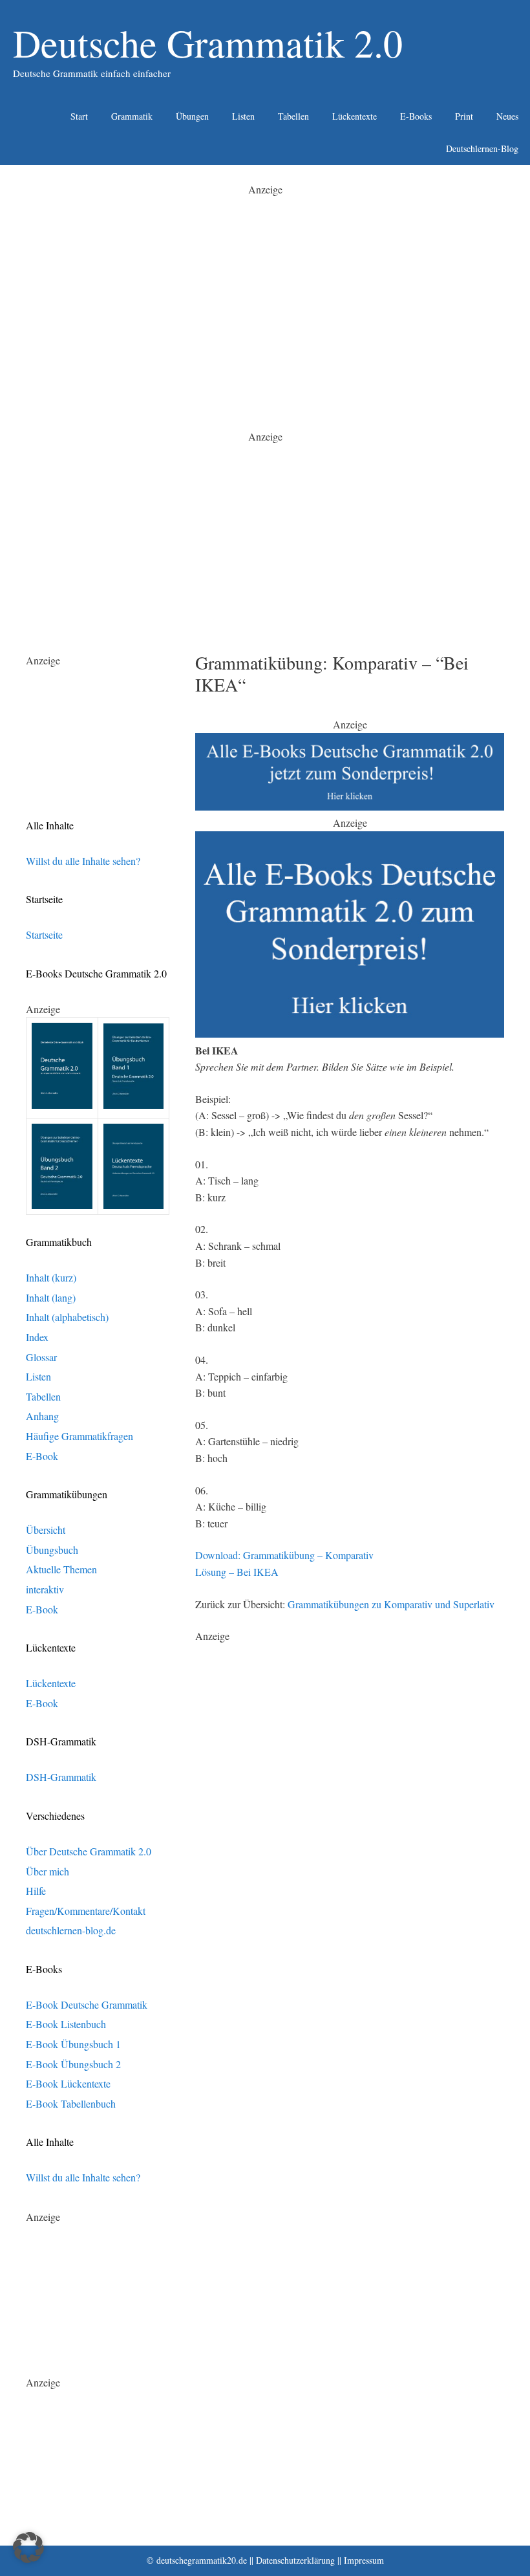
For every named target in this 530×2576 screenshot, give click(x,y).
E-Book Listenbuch (66, 2024)
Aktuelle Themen (61, 1569)
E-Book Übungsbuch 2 (73, 2064)
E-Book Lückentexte (68, 2083)
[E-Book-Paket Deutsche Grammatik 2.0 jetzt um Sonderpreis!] (350, 806)
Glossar (41, 1357)
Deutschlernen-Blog (482, 148)
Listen (243, 116)
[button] (28, 2548)
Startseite (44, 934)
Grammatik (132, 116)
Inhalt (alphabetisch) (67, 1317)
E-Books (416, 116)
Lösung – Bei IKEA (237, 1572)
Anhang (42, 1416)
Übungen (192, 116)
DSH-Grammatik (61, 1777)
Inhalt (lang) (51, 1297)
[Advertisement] (265, 289)
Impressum (364, 2560)
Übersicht (46, 1530)
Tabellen (293, 116)
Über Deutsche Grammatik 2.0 (89, 1851)
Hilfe (36, 1891)
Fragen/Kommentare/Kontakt (86, 1911)
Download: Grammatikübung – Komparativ (284, 1555)
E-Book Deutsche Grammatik (87, 2004)
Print (464, 116)
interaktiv (45, 1589)
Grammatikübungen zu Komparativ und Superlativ (391, 1604)
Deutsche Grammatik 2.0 (208, 43)
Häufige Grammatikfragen (79, 1436)
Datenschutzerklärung (295, 2560)
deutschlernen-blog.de (71, 1930)
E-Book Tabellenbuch (71, 2103)
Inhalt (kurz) (51, 1277)
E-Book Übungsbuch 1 (73, 2044)
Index (37, 1337)
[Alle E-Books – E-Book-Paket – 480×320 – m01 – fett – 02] (350, 1033)
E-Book (42, 1456)
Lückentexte (355, 116)
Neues (507, 116)
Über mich (48, 1871)
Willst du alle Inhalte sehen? (83, 861)
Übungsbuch (52, 1550)
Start (79, 116)
